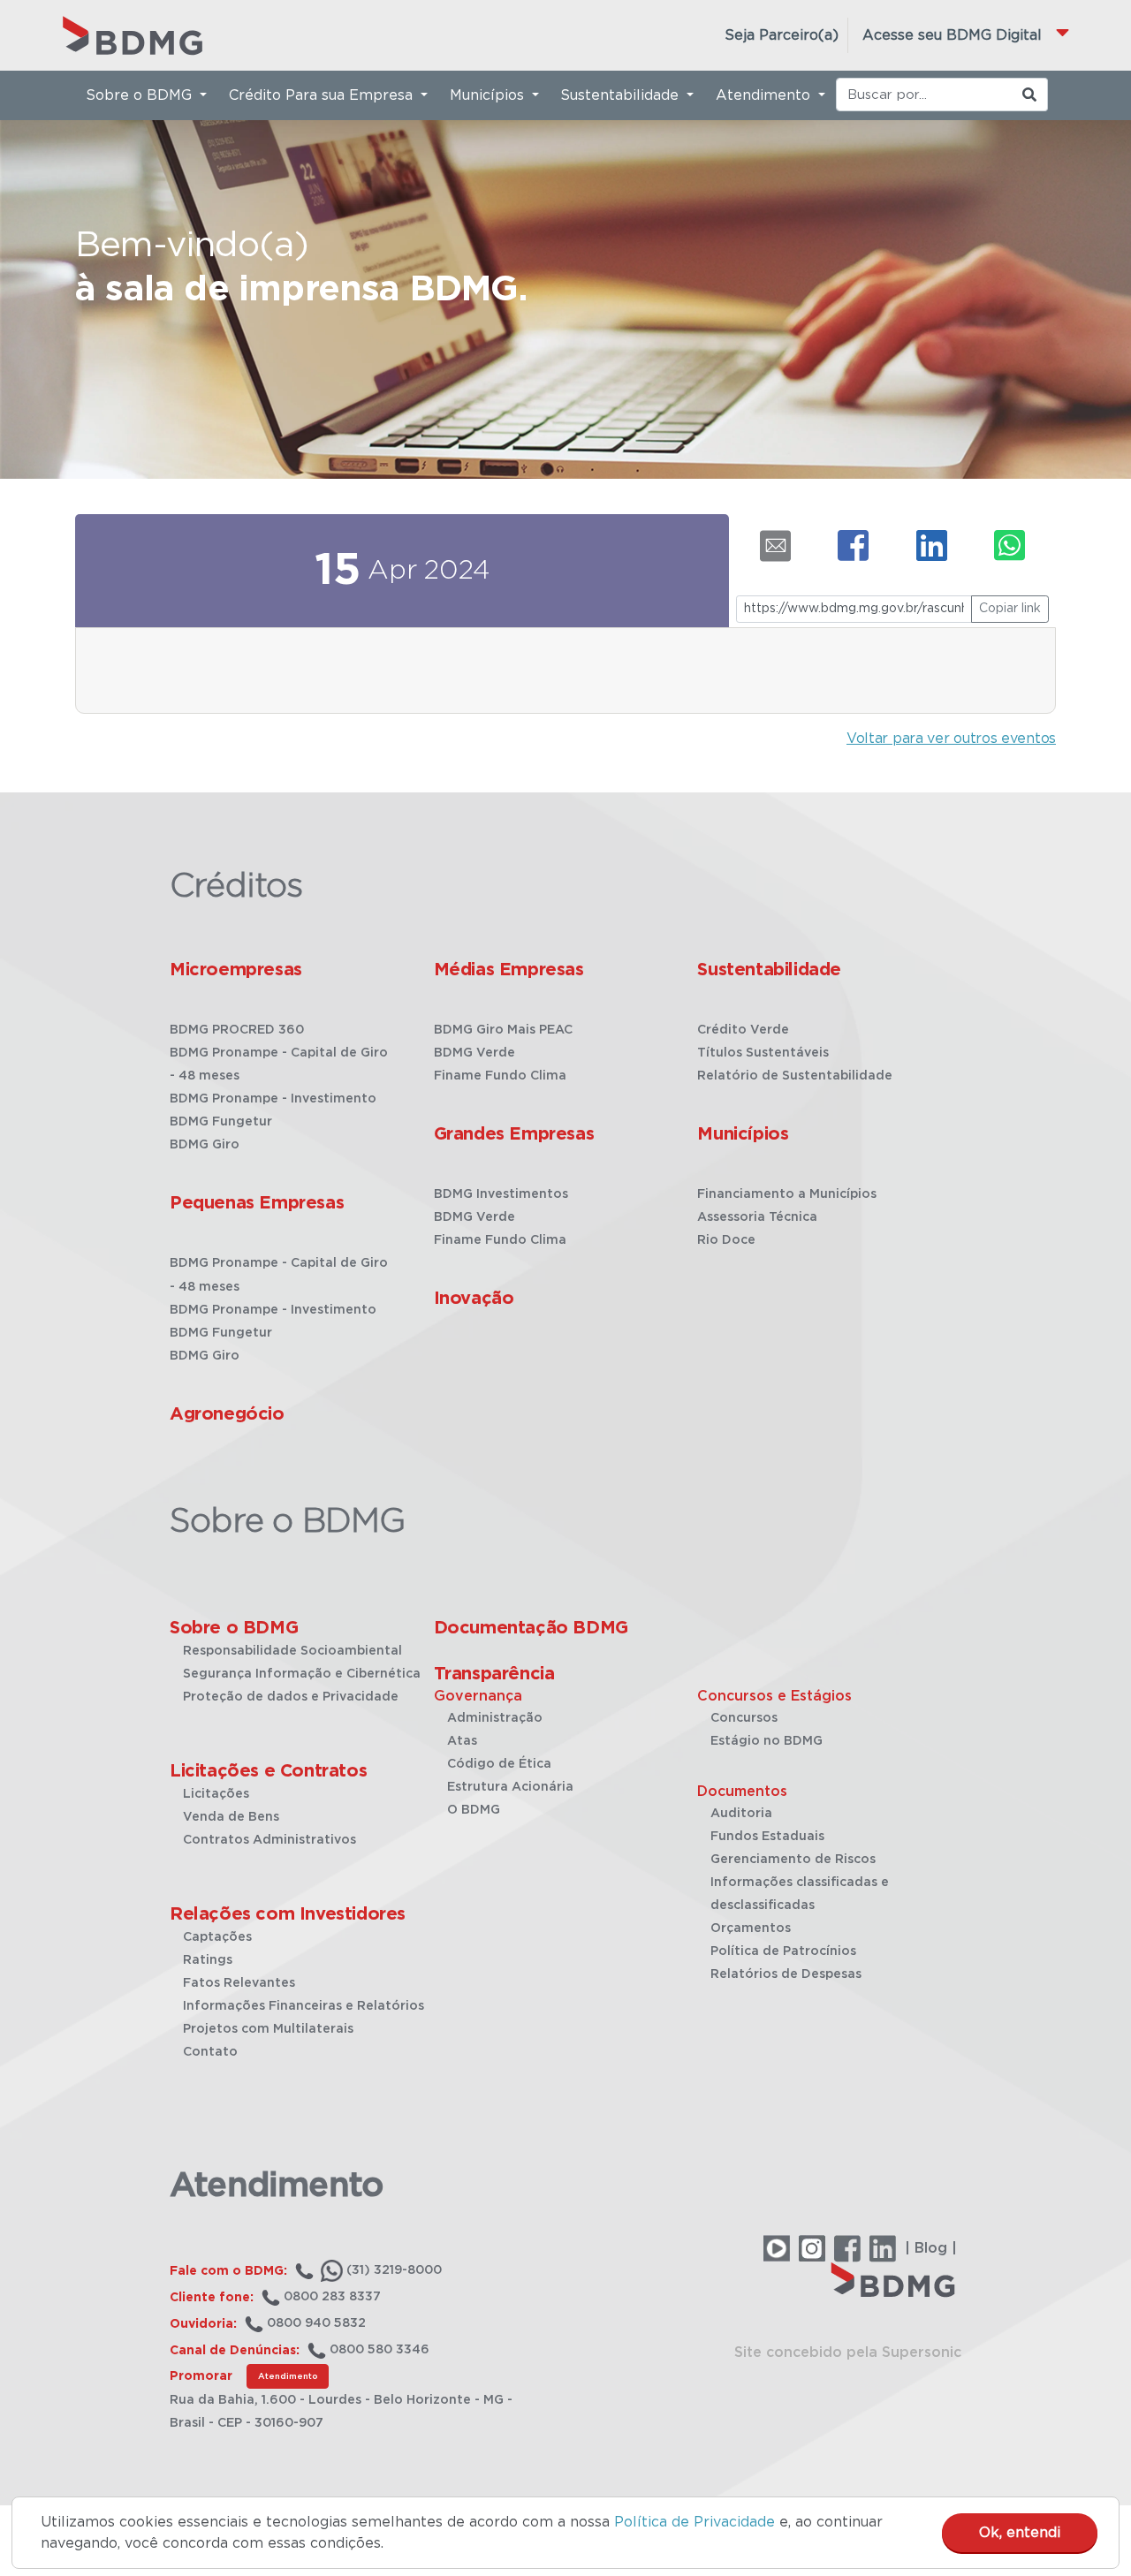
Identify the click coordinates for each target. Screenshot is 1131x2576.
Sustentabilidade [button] (622, 95)
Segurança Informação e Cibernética (302, 1674)
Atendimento (288, 2376)
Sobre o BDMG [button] (141, 95)
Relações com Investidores (288, 1914)
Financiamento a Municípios (787, 1194)
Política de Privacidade (695, 2522)
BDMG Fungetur (221, 1122)
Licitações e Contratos (268, 1771)
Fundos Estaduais (767, 1837)
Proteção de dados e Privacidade (291, 1697)
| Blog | (931, 2248)
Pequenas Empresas (257, 1203)
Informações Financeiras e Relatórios (304, 2006)
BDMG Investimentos (501, 1194)
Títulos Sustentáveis (763, 1053)
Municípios (743, 1134)
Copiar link (1010, 609)
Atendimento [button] (765, 95)
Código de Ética (499, 1764)
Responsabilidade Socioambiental (292, 1651)
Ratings (208, 1960)
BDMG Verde (474, 1053)
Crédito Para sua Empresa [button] (323, 95)
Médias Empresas (509, 970)
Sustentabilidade (769, 970)
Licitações (216, 1794)
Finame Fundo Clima (500, 1076)
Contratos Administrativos (269, 1840)
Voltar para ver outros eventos (951, 739)
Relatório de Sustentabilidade (795, 1076)
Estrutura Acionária (510, 1787)
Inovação (474, 1299)
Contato (210, 2052)
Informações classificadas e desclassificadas (800, 1894)
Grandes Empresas (514, 1134)
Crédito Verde (743, 1030)
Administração (495, 1718)
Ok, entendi (1020, 2533)
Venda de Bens (231, 1817)
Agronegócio (227, 1414)
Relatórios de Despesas (786, 1974)
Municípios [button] (489, 95)
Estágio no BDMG (767, 1741)
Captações (217, 1937)
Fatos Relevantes (239, 1983)
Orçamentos (751, 1928)
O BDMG (474, 1810)
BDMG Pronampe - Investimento (273, 1099)
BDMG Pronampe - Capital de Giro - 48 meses (279, 1064)
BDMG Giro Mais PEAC (503, 1030)
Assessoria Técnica (757, 1217)
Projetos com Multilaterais (268, 2029)
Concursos (744, 1718)
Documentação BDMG (531, 1628)
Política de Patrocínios (783, 1951)
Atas (462, 1741)
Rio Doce (726, 1240)
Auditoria (741, 1814)
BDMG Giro (205, 1145)
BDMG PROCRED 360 (237, 1030)
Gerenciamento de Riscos (793, 1860)
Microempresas (236, 970)
